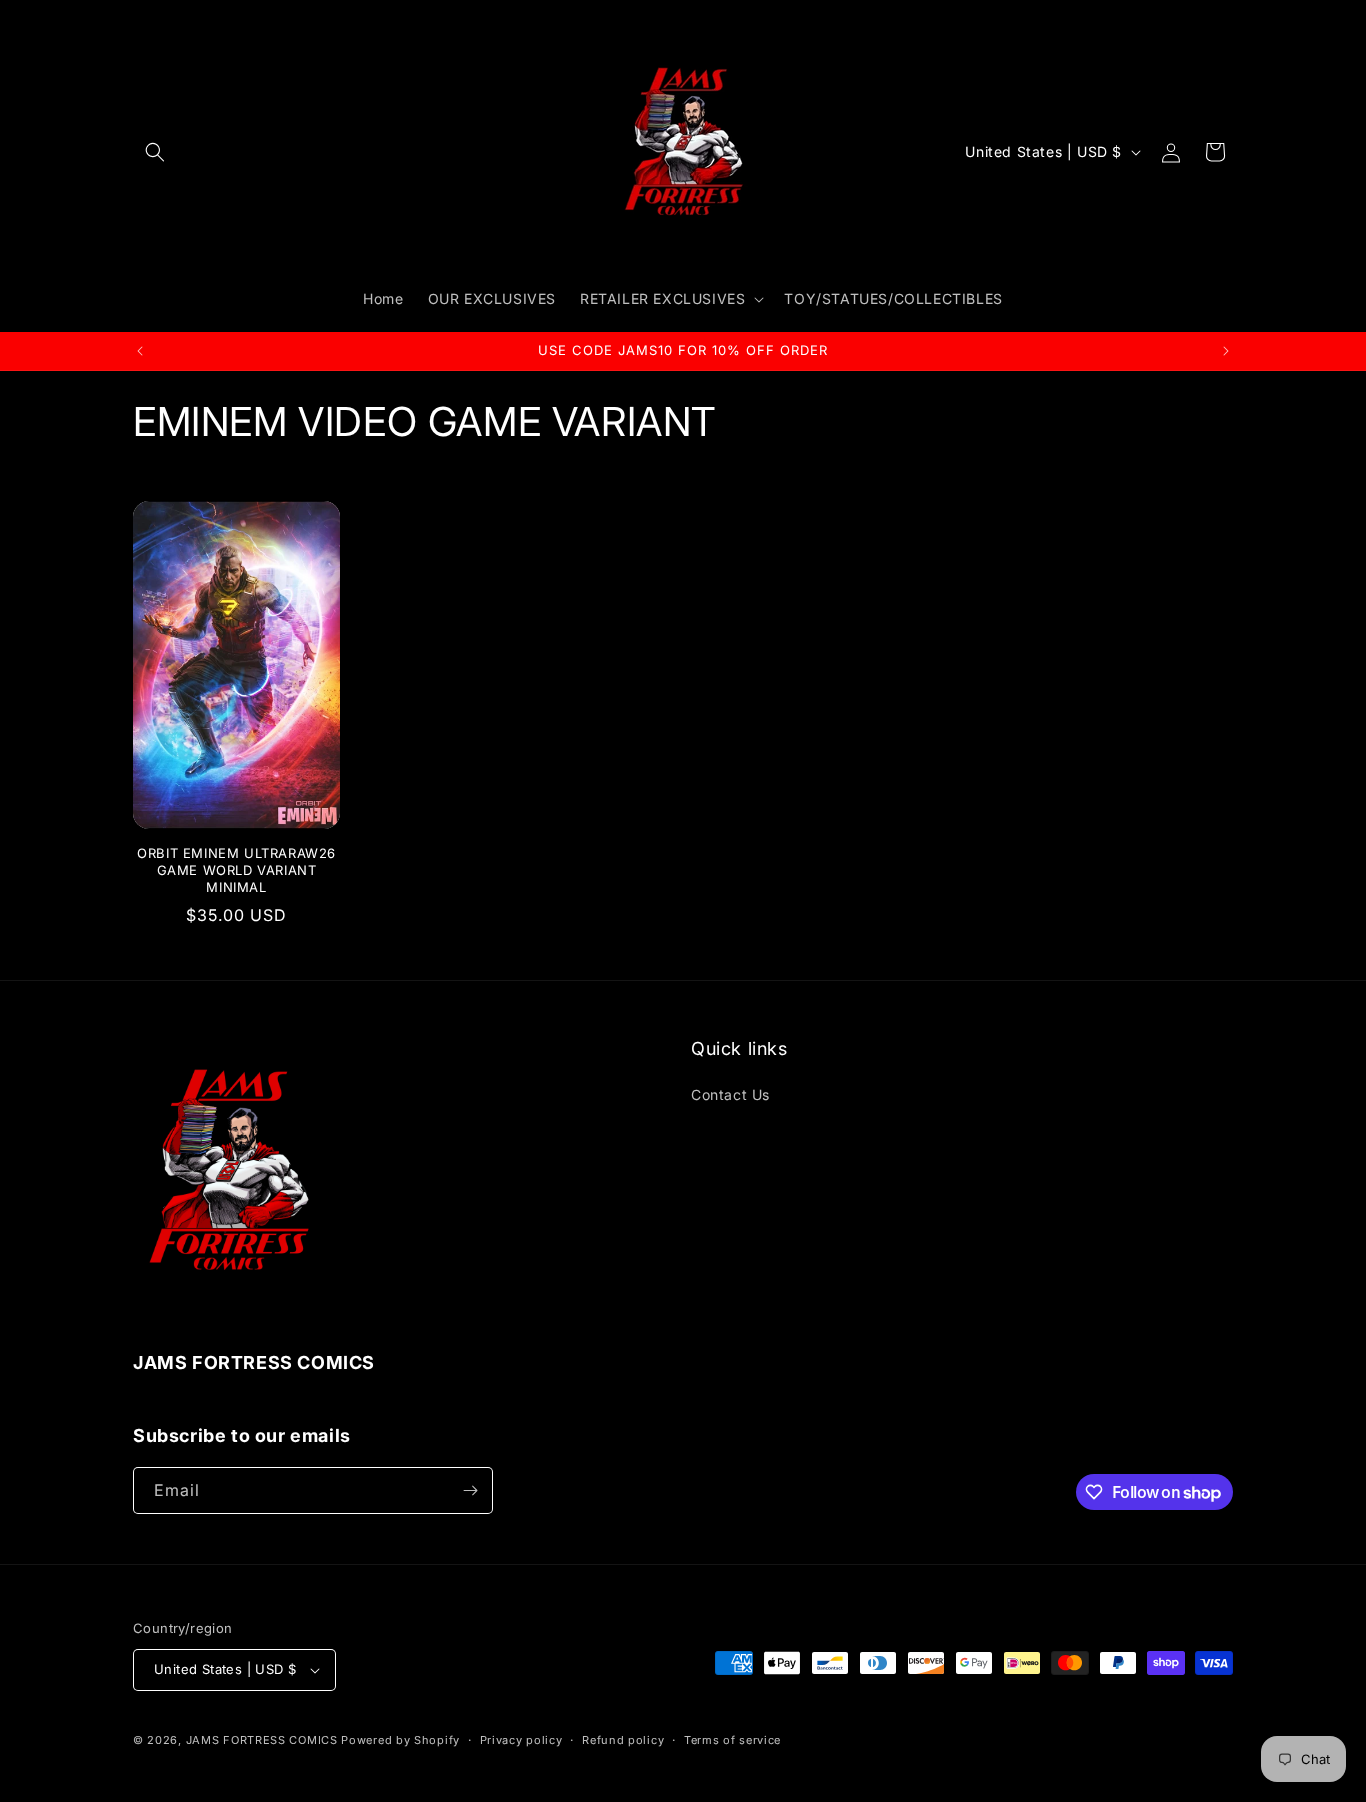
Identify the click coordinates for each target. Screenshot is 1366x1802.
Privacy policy (521, 1740)
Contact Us (730, 1094)
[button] (155, 152)
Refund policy (623, 1740)
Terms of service (732, 1740)
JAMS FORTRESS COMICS (262, 1740)
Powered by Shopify (400, 1740)
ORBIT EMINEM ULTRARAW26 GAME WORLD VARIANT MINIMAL (236, 870)
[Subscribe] (470, 1490)
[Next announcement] (1226, 351)
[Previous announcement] (140, 351)
